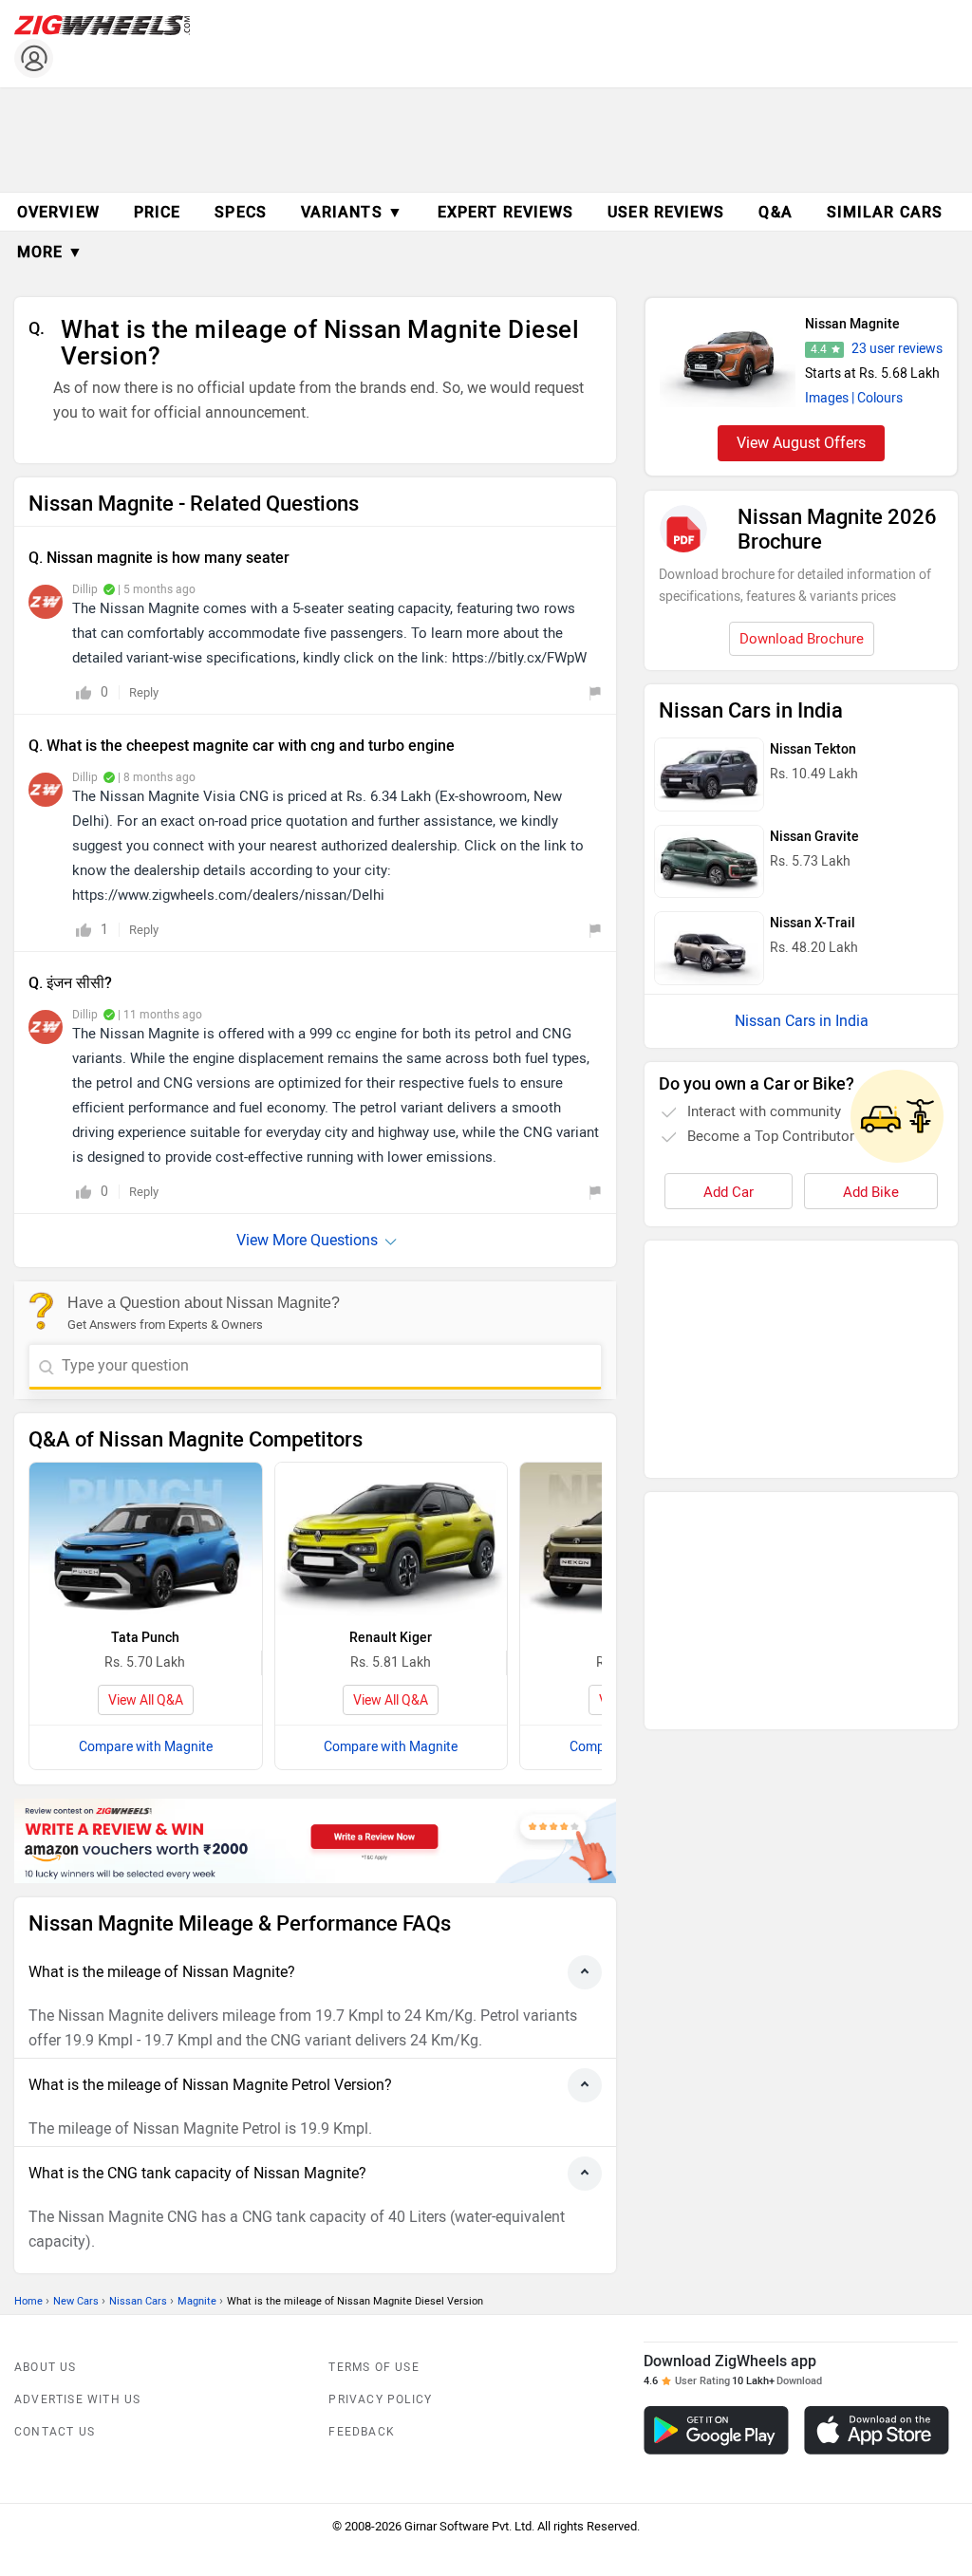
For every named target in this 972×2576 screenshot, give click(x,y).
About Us (46, 2367)
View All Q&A (146, 1700)
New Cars (76, 2301)
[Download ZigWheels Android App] (716, 2430)
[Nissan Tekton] (709, 775)
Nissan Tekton (813, 749)
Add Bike (871, 1192)
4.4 (819, 349)
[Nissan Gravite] (709, 862)
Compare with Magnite (146, 1747)
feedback (362, 2432)
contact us (55, 2432)
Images (827, 398)
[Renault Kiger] (392, 1540)
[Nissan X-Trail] (709, 948)
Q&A (775, 212)
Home (28, 2301)
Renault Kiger (391, 1638)
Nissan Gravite (814, 837)
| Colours (877, 398)
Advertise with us (77, 2399)
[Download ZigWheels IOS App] (877, 2430)
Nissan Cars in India (802, 1021)
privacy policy (380, 2399)
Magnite (197, 2301)
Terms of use (374, 2367)
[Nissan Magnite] (728, 360)
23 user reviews (897, 349)
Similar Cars (885, 212)
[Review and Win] (315, 1840)
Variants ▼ (352, 212)
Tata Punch (145, 1638)
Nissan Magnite (852, 324)
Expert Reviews (505, 212)
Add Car (729, 1192)
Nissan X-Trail (813, 923)
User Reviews (666, 212)
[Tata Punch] (146, 1540)
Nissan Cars (138, 2301)
